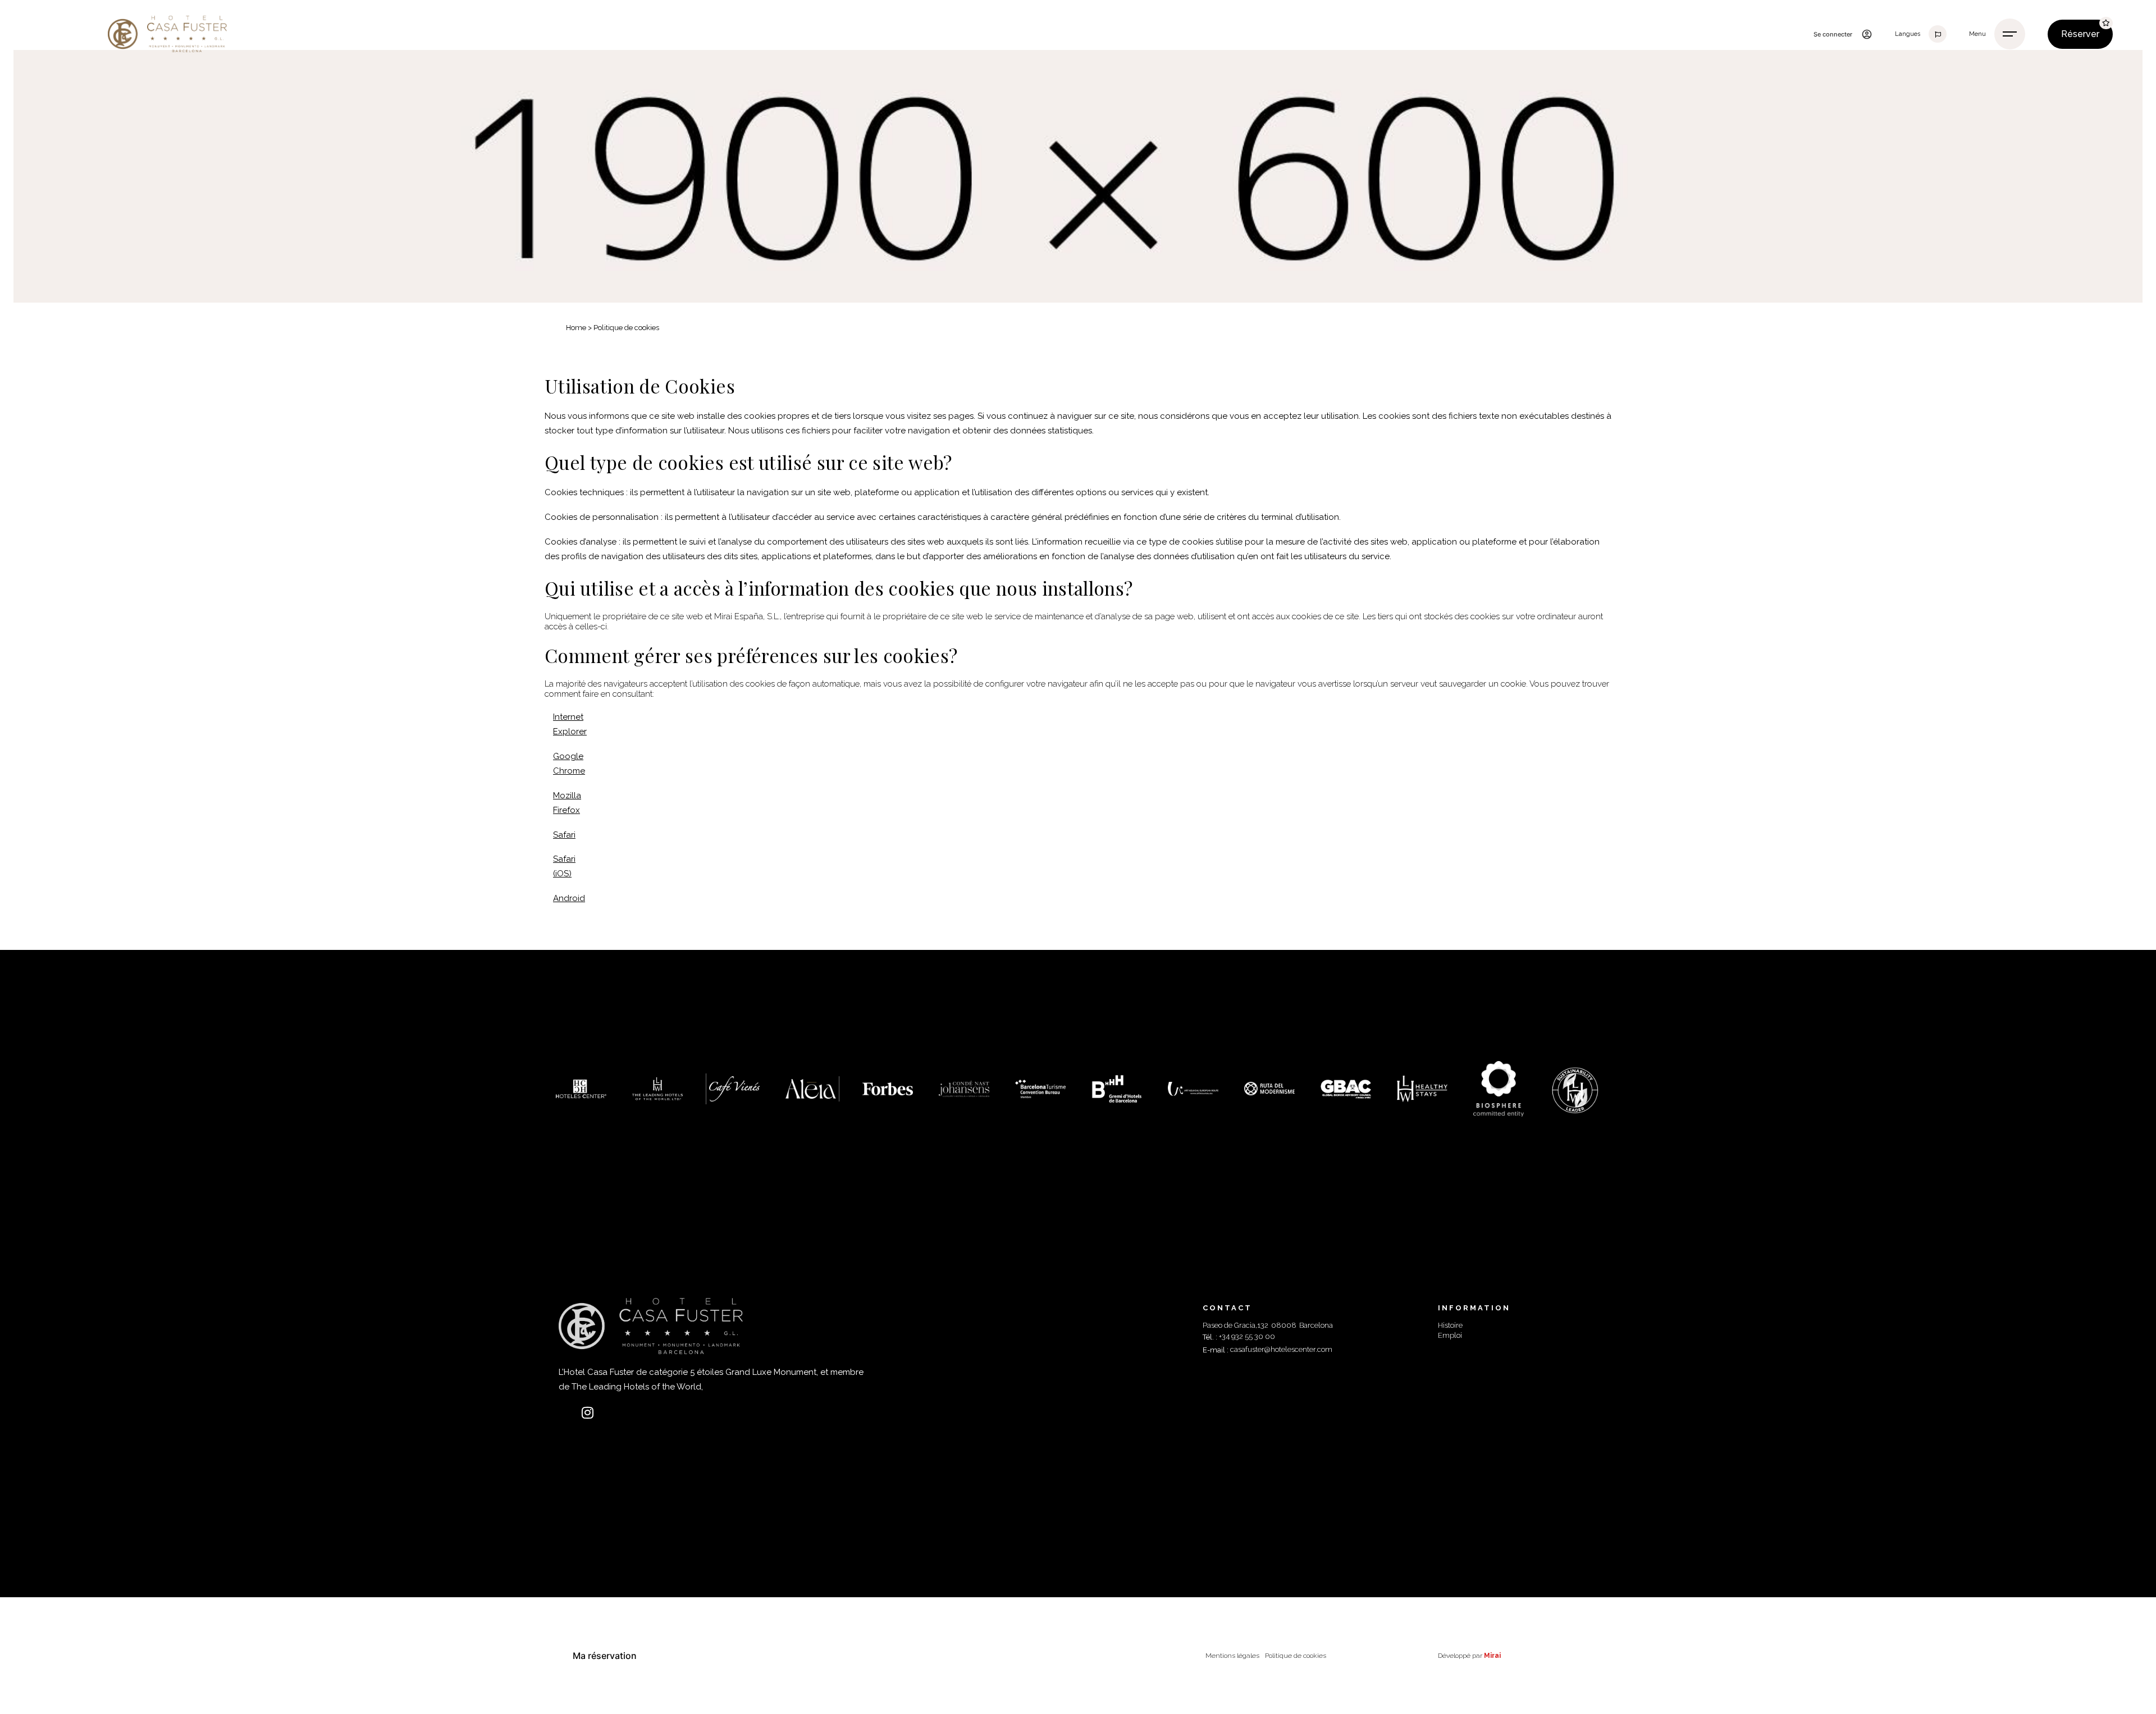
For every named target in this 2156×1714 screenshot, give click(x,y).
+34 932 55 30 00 (1247, 1336)
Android (569, 898)
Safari (564, 835)
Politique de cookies (1296, 1656)
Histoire (1450, 1325)
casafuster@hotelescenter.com (1281, 1349)
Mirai (1492, 1656)
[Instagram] (587, 1413)
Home (576, 328)
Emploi (1450, 1335)
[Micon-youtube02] (609, 1413)
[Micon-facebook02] (565, 1413)
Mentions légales (1232, 1656)
